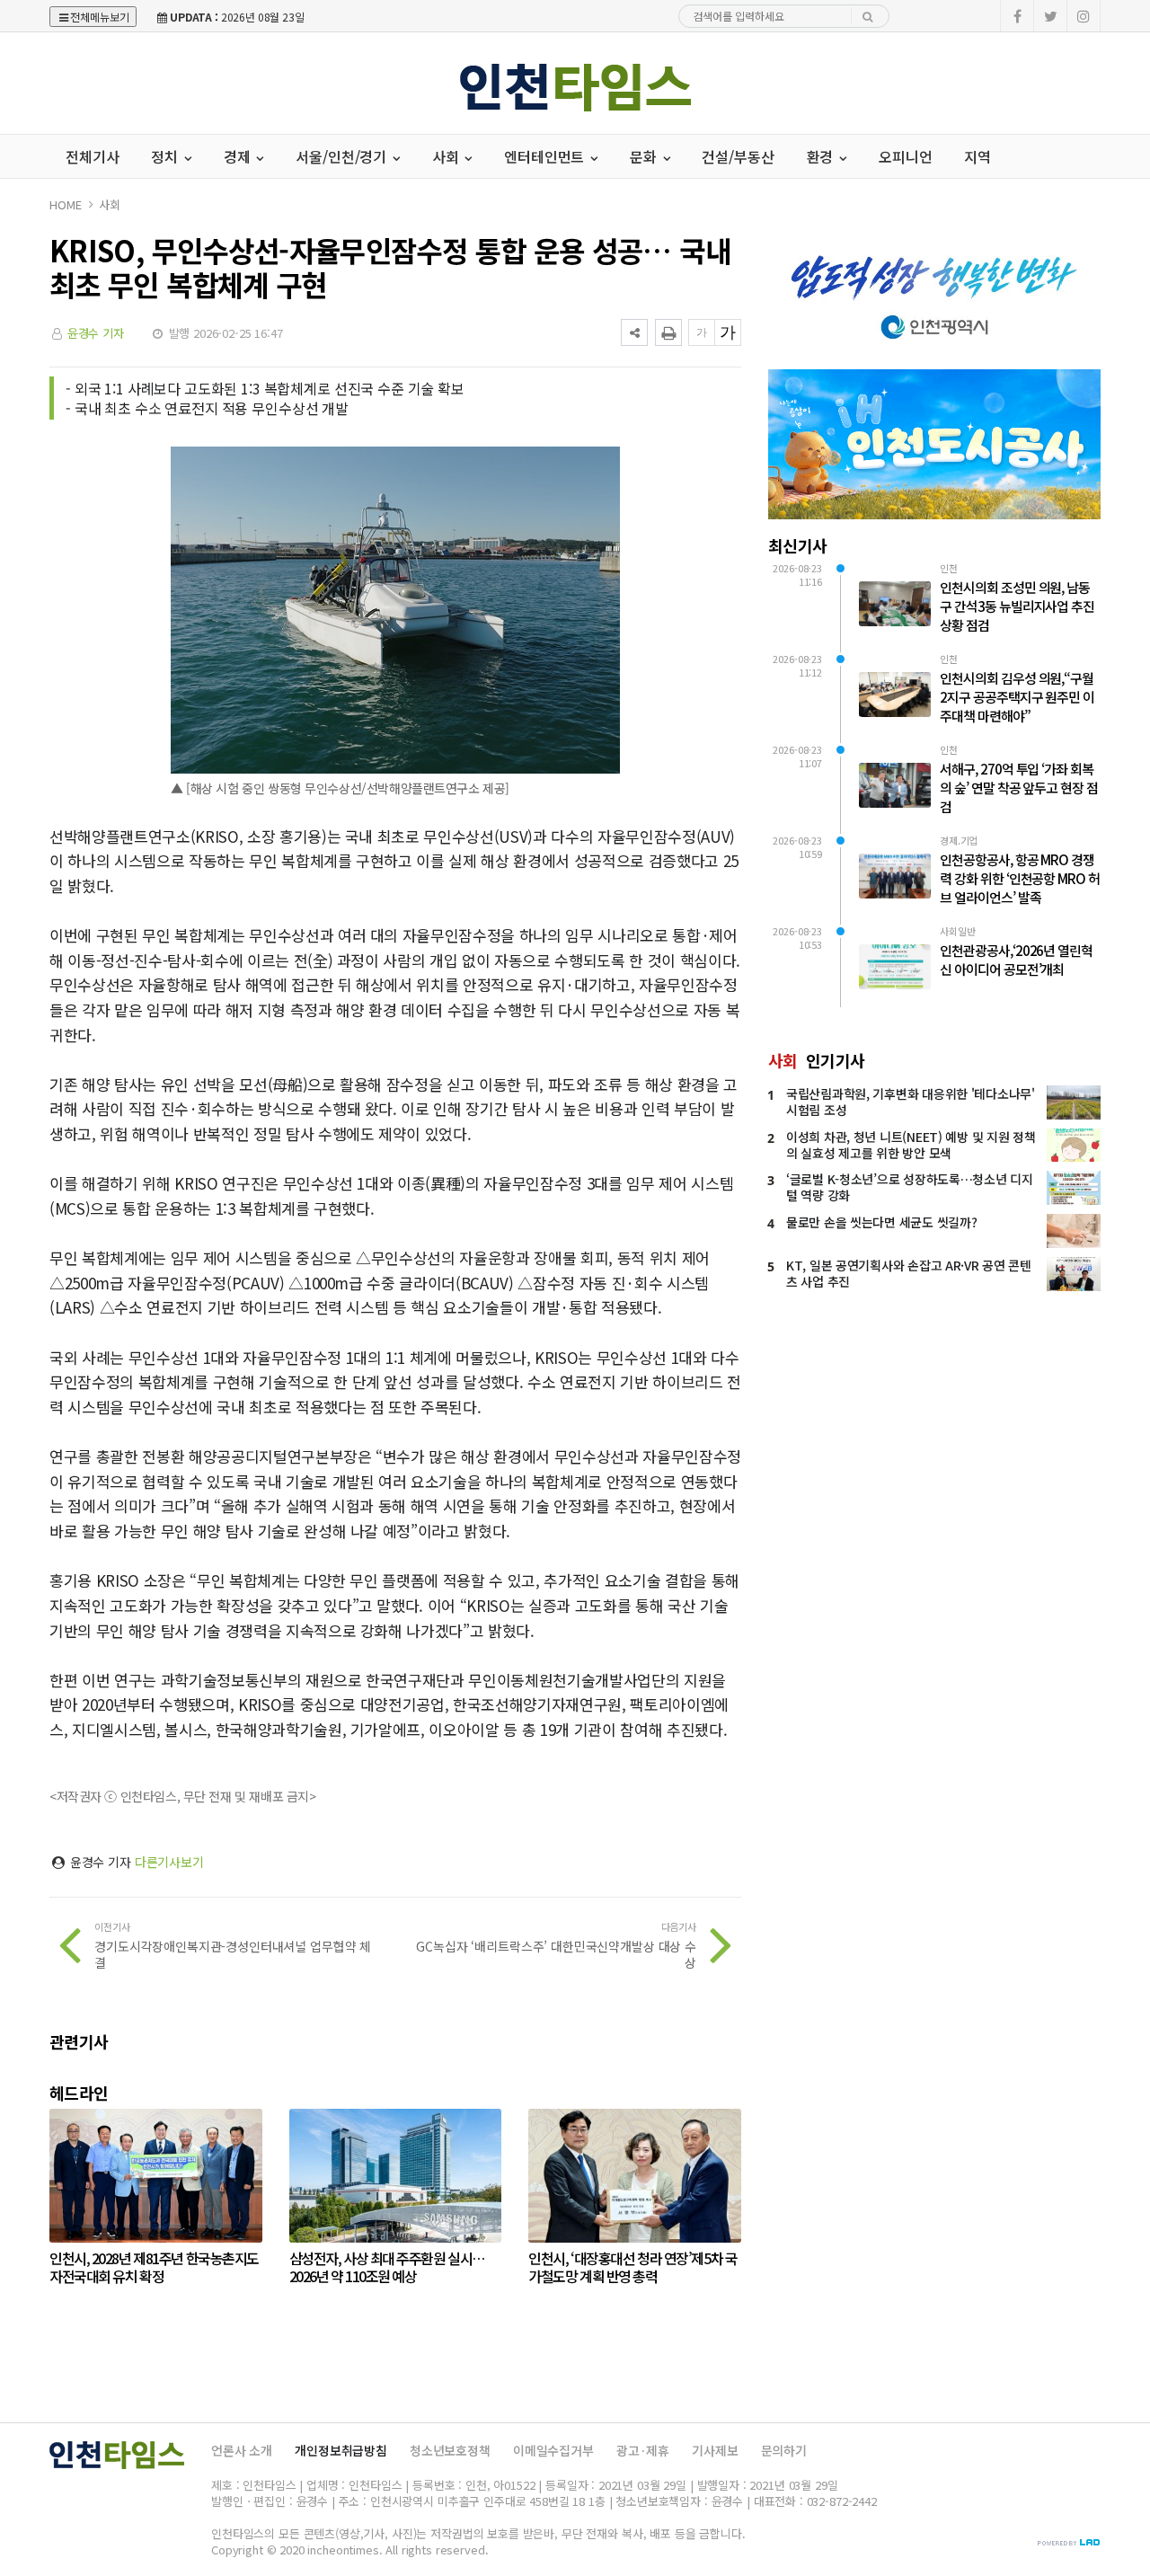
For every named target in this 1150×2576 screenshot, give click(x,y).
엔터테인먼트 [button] (546, 156)
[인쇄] (668, 332)
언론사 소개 (242, 2450)
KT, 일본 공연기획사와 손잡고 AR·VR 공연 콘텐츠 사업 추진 (909, 1273)
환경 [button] (822, 156)
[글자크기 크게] (728, 332)
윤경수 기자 (96, 333)
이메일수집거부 (553, 2450)
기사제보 (715, 2450)
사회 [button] (447, 156)
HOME (65, 204)
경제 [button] (239, 156)
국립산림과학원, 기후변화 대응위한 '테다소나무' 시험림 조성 (911, 1102)
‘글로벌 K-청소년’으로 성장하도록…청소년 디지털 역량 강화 (910, 1187)
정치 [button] (166, 156)
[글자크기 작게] (702, 332)
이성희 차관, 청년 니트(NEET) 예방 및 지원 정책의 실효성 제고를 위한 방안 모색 (911, 1145)
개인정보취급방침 (341, 2450)
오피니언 (905, 156)
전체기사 (92, 156)
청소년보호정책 (450, 2450)
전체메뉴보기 (100, 17)
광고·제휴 (643, 2450)
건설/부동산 (738, 156)
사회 (110, 204)
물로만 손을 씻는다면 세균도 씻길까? (881, 1222)
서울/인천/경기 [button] (343, 156)
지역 (977, 156)
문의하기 (784, 2450)
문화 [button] (645, 156)
